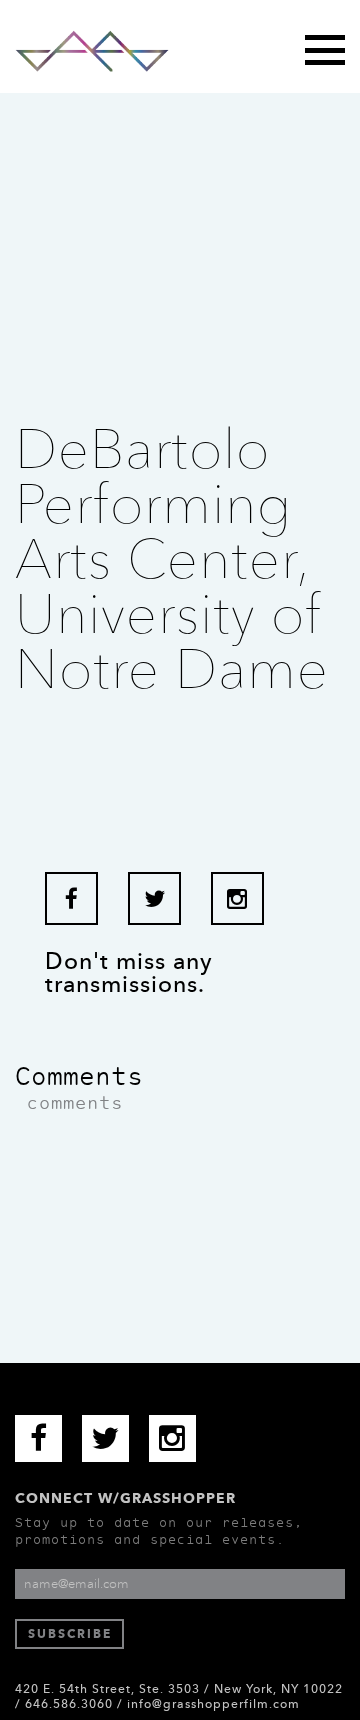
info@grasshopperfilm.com (213, 1704)
